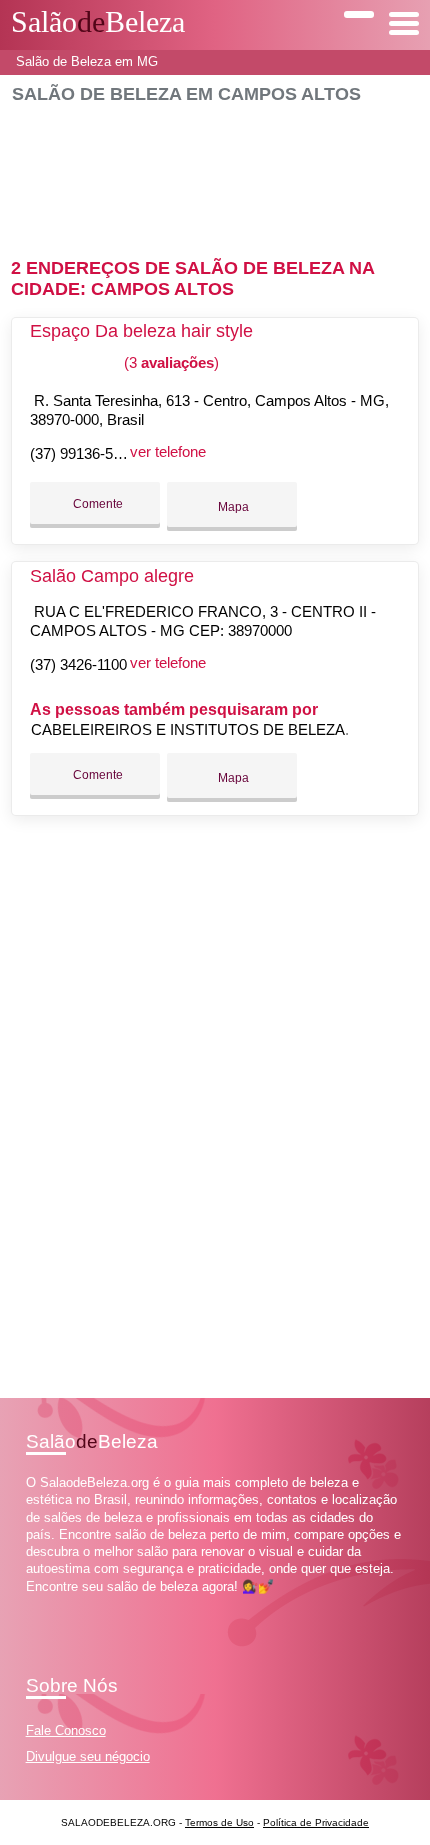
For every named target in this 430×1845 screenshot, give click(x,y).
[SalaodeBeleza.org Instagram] (48, 1603)
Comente (96, 504)
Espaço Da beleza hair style (141, 331)
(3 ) (169, 362)
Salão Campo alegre (112, 576)
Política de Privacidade (316, 1822)
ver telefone (168, 451)
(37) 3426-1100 (78, 664)
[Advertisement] (215, 172)
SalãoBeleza (98, 22)
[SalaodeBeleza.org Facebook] (30, 1603)
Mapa (232, 507)
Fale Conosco (66, 1730)
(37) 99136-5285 (83, 453)
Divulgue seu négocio (88, 1756)
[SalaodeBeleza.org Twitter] (39, 1603)
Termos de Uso (219, 1822)
